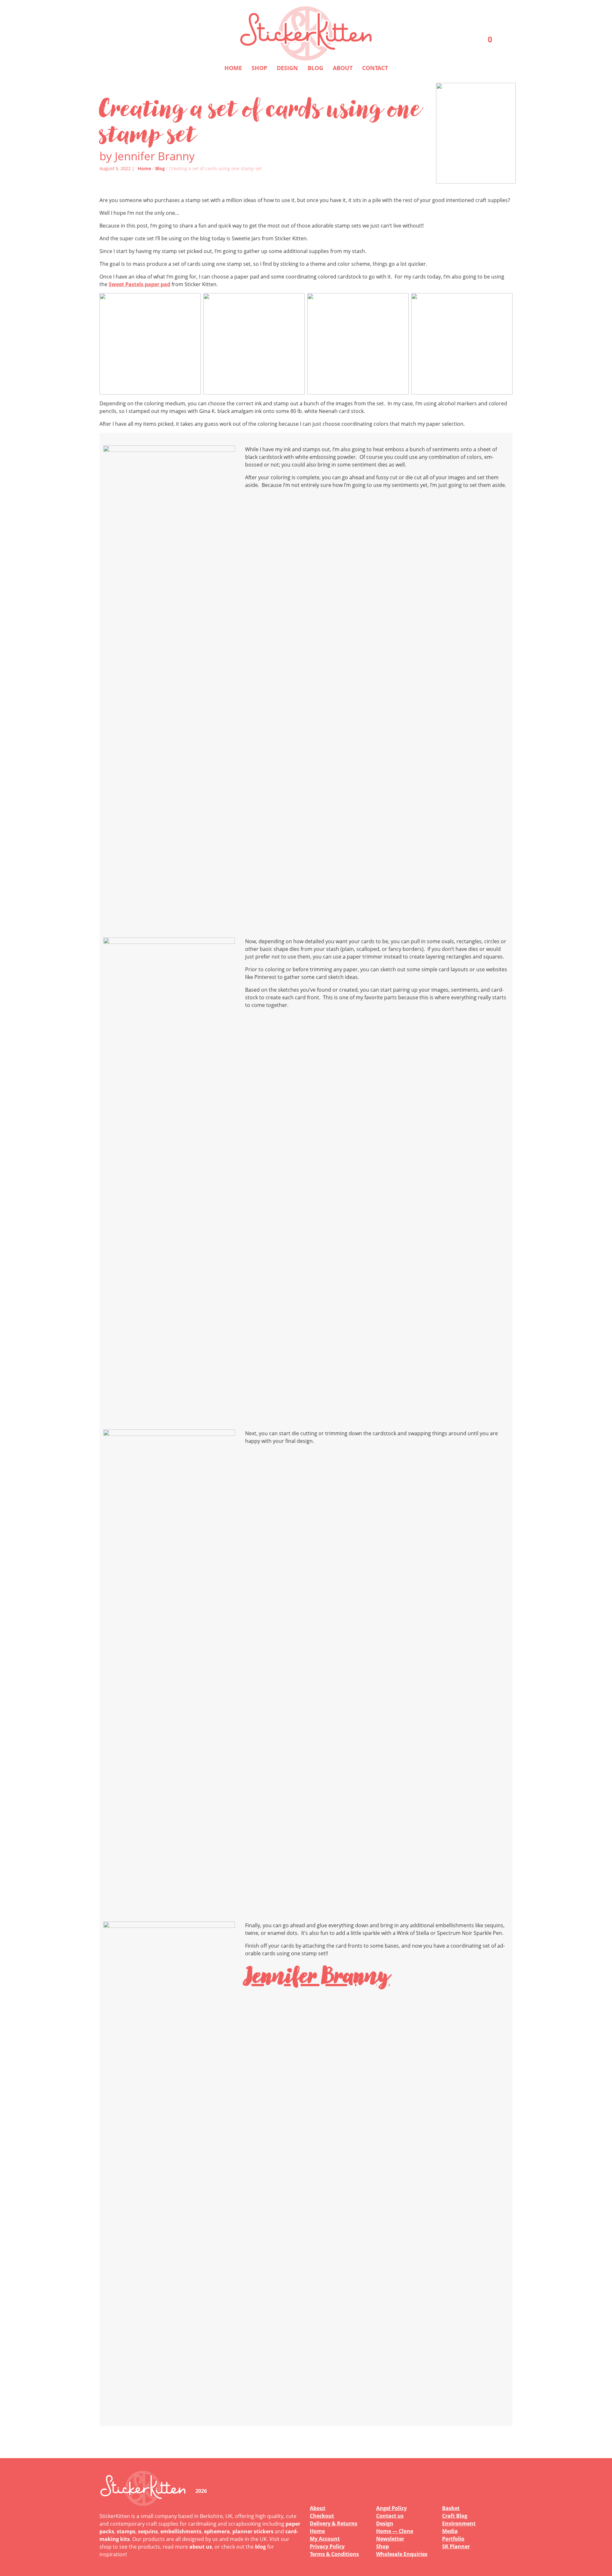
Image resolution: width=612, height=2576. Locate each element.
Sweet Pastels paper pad (139, 284)
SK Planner (456, 2546)
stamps (126, 2531)
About (343, 68)
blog (260, 2547)
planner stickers (253, 2531)
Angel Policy (391, 2508)
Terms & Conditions (334, 2554)
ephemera (217, 2531)
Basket (451, 2508)
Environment (459, 2523)
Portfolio (453, 2539)
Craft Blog (455, 2516)
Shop (259, 68)
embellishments (181, 2531)
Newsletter (390, 2539)
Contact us (390, 2516)
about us (201, 2547)
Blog (315, 68)
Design (287, 68)
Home (233, 68)
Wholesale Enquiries (402, 2554)
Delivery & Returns (334, 2523)
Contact (375, 68)
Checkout (322, 2516)
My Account (325, 2539)
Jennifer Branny (317, 1975)
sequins (148, 2531)
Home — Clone (395, 2531)
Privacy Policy (327, 2546)
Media (450, 2531)
